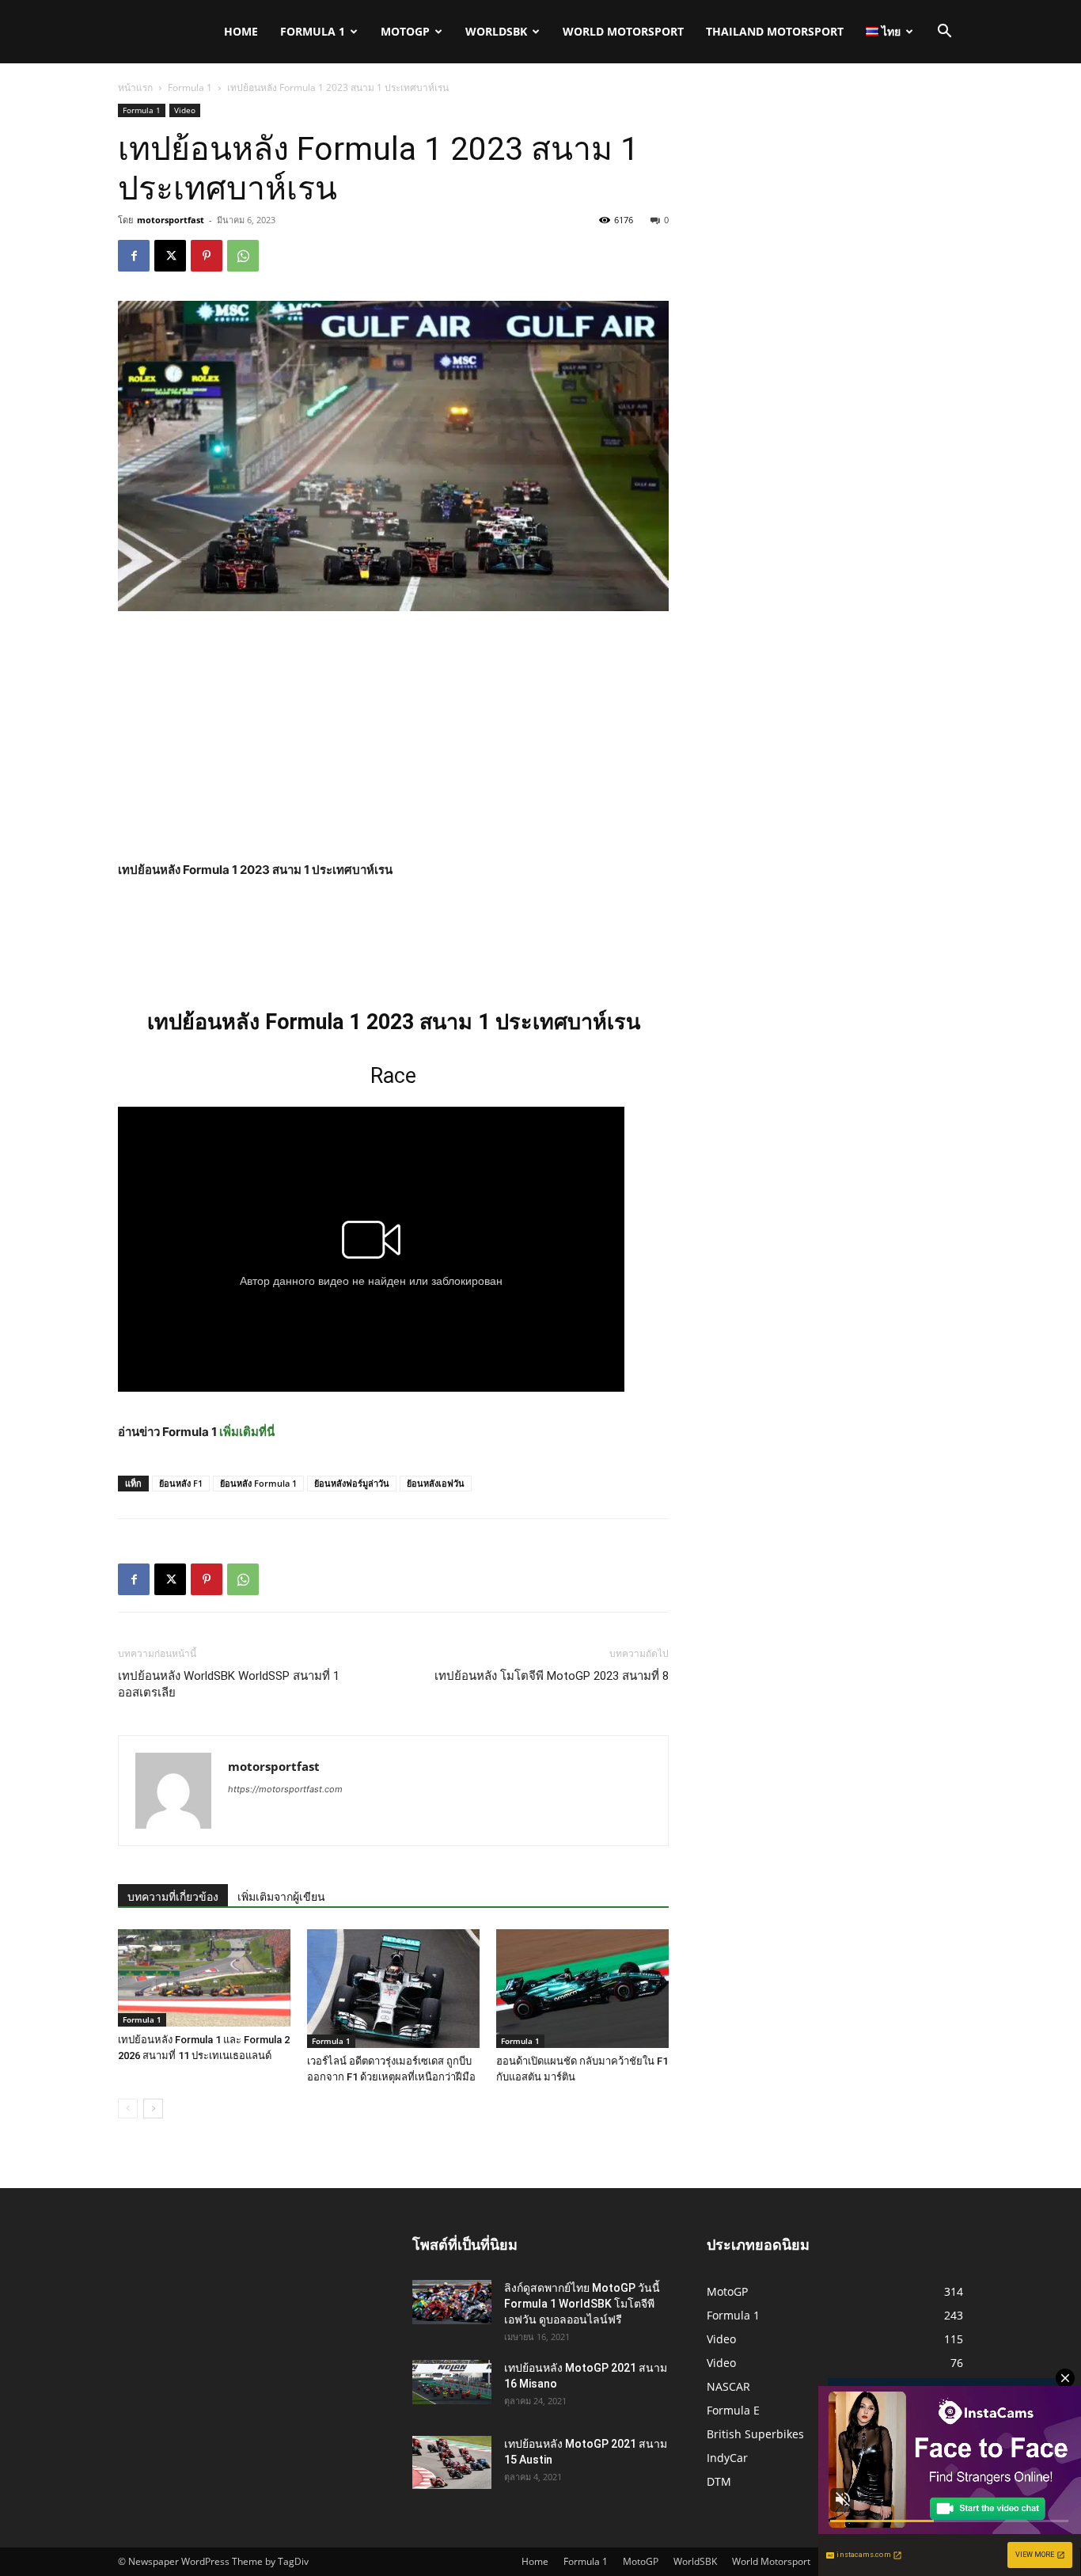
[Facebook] (134, 256)
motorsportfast (171, 220)
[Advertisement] (393, 743)
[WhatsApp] (243, 256)
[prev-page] (128, 2109)
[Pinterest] (207, 256)
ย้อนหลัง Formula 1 (258, 1483)
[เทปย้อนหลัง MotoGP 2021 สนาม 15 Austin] (452, 2462)
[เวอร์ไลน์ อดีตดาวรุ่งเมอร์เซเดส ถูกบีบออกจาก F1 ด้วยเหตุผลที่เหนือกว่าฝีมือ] (393, 1989)
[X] (170, 256)
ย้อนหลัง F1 (181, 1483)
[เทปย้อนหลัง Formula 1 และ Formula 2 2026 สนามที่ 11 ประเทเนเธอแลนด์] (204, 1978)
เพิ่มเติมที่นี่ (247, 1432)
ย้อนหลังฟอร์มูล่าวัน (352, 1483)
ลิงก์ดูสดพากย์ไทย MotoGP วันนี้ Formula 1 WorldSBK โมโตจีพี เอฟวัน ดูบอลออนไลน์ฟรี (582, 2304)
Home (241, 31)
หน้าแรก (135, 87)
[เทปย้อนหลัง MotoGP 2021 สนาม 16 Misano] (452, 2382)
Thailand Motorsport (775, 31)
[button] (944, 33)
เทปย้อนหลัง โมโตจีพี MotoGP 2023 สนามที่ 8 (552, 1676)
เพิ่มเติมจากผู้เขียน (281, 1897)
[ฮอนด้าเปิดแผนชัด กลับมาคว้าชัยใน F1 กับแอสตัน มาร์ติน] (582, 1989)
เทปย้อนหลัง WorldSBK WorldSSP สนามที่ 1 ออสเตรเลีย (229, 1684)
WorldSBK (496, 31)
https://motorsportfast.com (285, 1789)
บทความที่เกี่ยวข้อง (173, 1897)
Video (185, 110)
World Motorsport (623, 31)
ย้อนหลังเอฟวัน (436, 1483)
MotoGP (405, 31)
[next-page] (153, 2109)
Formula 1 (313, 31)
